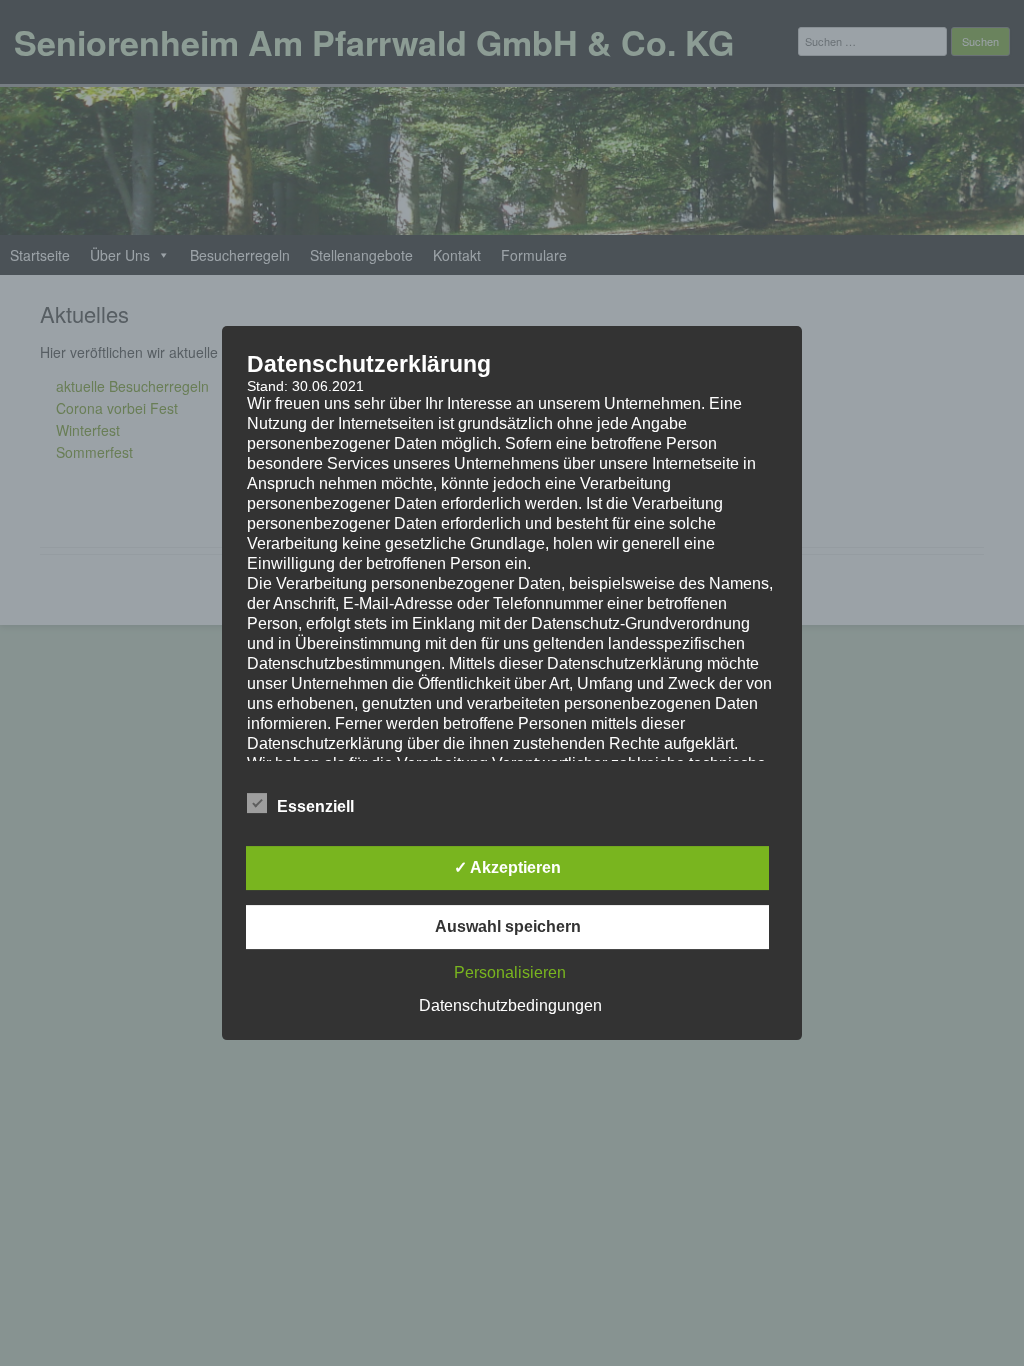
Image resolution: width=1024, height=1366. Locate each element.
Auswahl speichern (508, 926)
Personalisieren (510, 972)
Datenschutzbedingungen (510, 1005)
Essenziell (315, 806)
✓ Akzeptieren (507, 867)
